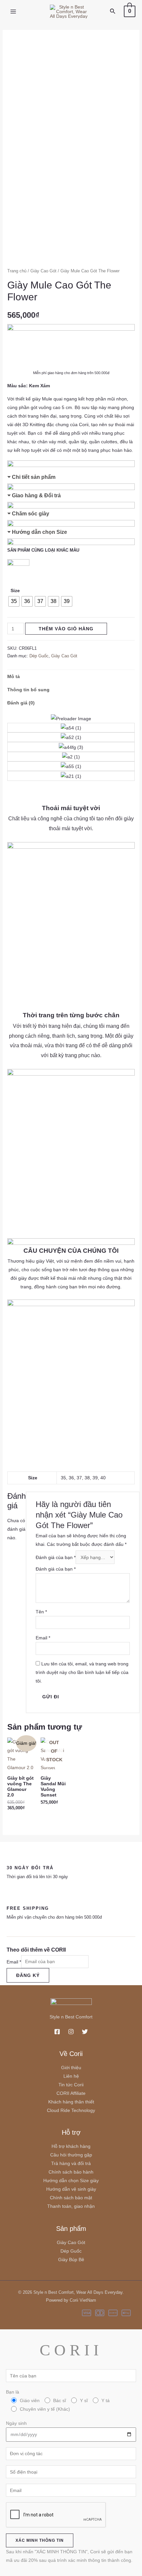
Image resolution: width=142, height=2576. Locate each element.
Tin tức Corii (71, 2085)
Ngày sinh (16, 2423)
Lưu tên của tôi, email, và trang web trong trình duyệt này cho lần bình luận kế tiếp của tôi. (82, 1672)
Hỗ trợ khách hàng (71, 2146)
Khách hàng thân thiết (71, 2102)
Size (15, 590)
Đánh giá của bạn (56, 1557)
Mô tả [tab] (14, 676)
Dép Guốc (39, 656)
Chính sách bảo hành (71, 2172)
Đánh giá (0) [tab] (21, 703)
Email (43, 1638)
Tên (41, 1612)
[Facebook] (57, 2032)
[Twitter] (85, 2032)
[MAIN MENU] (13, 12)
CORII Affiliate (71, 2093)
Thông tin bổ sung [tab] (28, 690)
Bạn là (58, 2400)
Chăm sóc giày (31, 514)
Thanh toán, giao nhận (71, 2206)
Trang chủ (17, 271)
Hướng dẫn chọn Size (39, 532)
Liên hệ (71, 2076)
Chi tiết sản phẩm (34, 477)
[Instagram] (71, 2032)
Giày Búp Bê (71, 2260)
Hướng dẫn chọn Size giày (71, 2180)
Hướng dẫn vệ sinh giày (71, 2189)
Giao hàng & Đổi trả (36, 495)
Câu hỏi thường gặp (71, 2155)
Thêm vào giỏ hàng (66, 629)
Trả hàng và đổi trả (71, 2163)
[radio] (14, 601)
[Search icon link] (113, 12)
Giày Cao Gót (43, 271)
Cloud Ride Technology (71, 2110)
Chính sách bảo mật (71, 2198)
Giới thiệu (71, 2068)
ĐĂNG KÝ (28, 1975)
